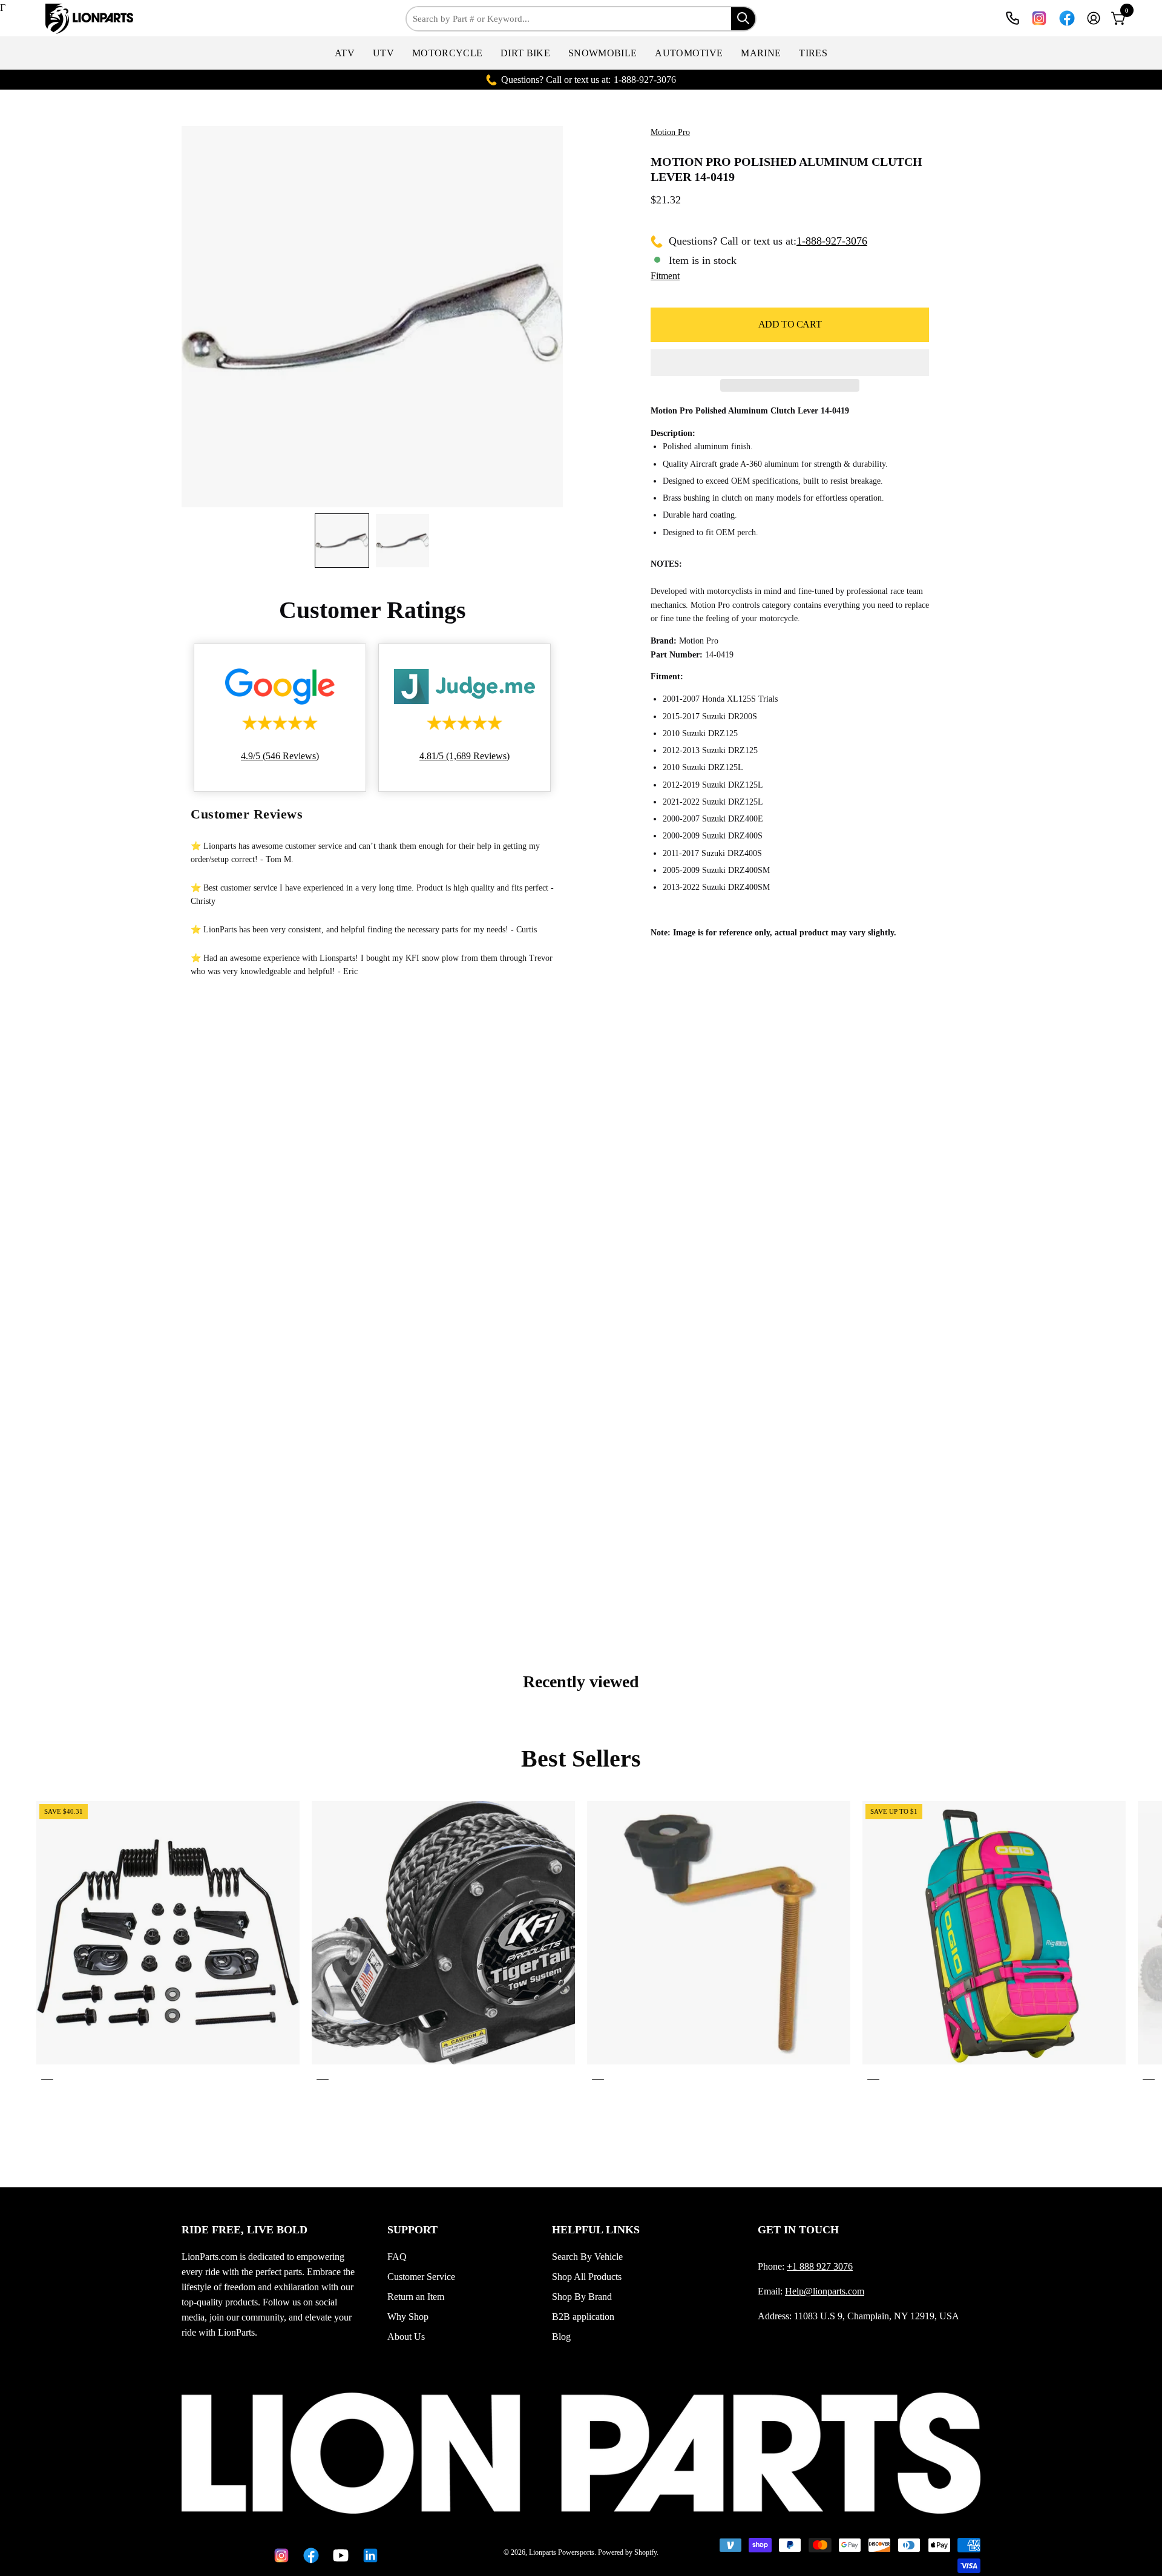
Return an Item (416, 2297)
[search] (743, 19)
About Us (406, 2337)
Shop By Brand (582, 2297)
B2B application (583, 2317)
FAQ (397, 2257)
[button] (345, 53)
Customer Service (421, 2277)
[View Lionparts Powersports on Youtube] (339, 2555)
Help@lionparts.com (825, 2291)
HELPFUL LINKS (596, 2230)
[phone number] (1013, 18)
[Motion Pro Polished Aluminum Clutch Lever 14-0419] (342, 541)
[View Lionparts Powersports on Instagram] (1039, 18)
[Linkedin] (368, 2555)
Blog (561, 2337)
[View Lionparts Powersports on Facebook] (1067, 18)
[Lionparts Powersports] (91, 19)
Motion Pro (670, 132)
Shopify (645, 2552)
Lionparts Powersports (562, 2552)
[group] (581, 1943)
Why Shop (408, 2317)
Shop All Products (587, 2277)
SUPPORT (412, 2230)
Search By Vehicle (587, 2257)
